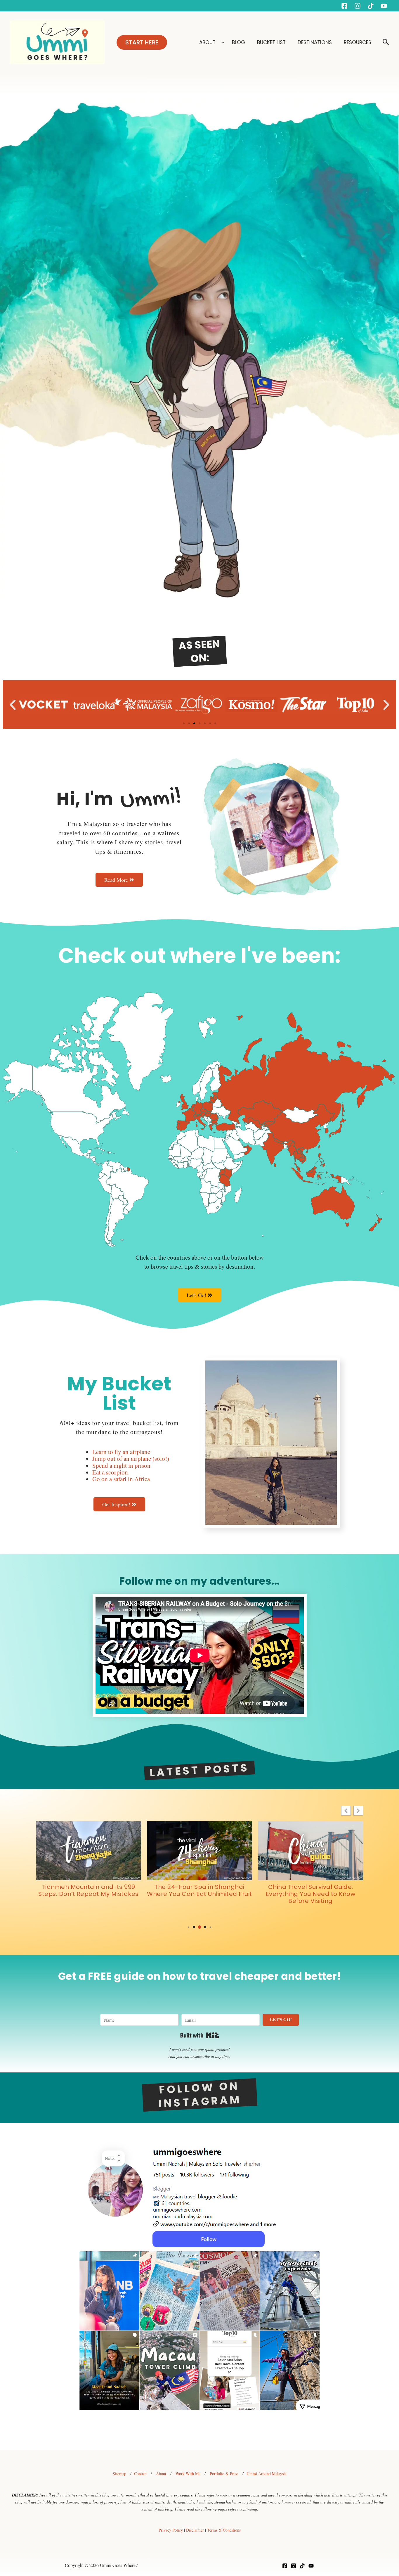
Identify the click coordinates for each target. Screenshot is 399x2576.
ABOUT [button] (207, 42)
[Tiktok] (371, 6)
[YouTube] (384, 6)
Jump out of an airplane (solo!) (131, 1458)
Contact (140, 2474)
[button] (142, 42)
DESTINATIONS (315, 42)
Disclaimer (195, 2530)
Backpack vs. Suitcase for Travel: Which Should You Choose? (310, 1890)
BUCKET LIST (272, 42)
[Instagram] (358, 6)
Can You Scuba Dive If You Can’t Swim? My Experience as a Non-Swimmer (200, 1894)
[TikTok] (302, 2566)
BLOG (239, 42)
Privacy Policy (171, 2530)
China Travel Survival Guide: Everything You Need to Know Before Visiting (89, 1894)
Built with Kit (200, 2035)
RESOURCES (358, 42)
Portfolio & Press (224, 2474)
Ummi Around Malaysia (267, 2474)
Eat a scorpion (110, 1472)
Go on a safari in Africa (121, 1479)
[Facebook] (344, 6)
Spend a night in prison (121, 1465)
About (161, 2474)
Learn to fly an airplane (121, 1452)
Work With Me (188, 2474)
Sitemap (119, 2474)
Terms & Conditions (224, 2530)
